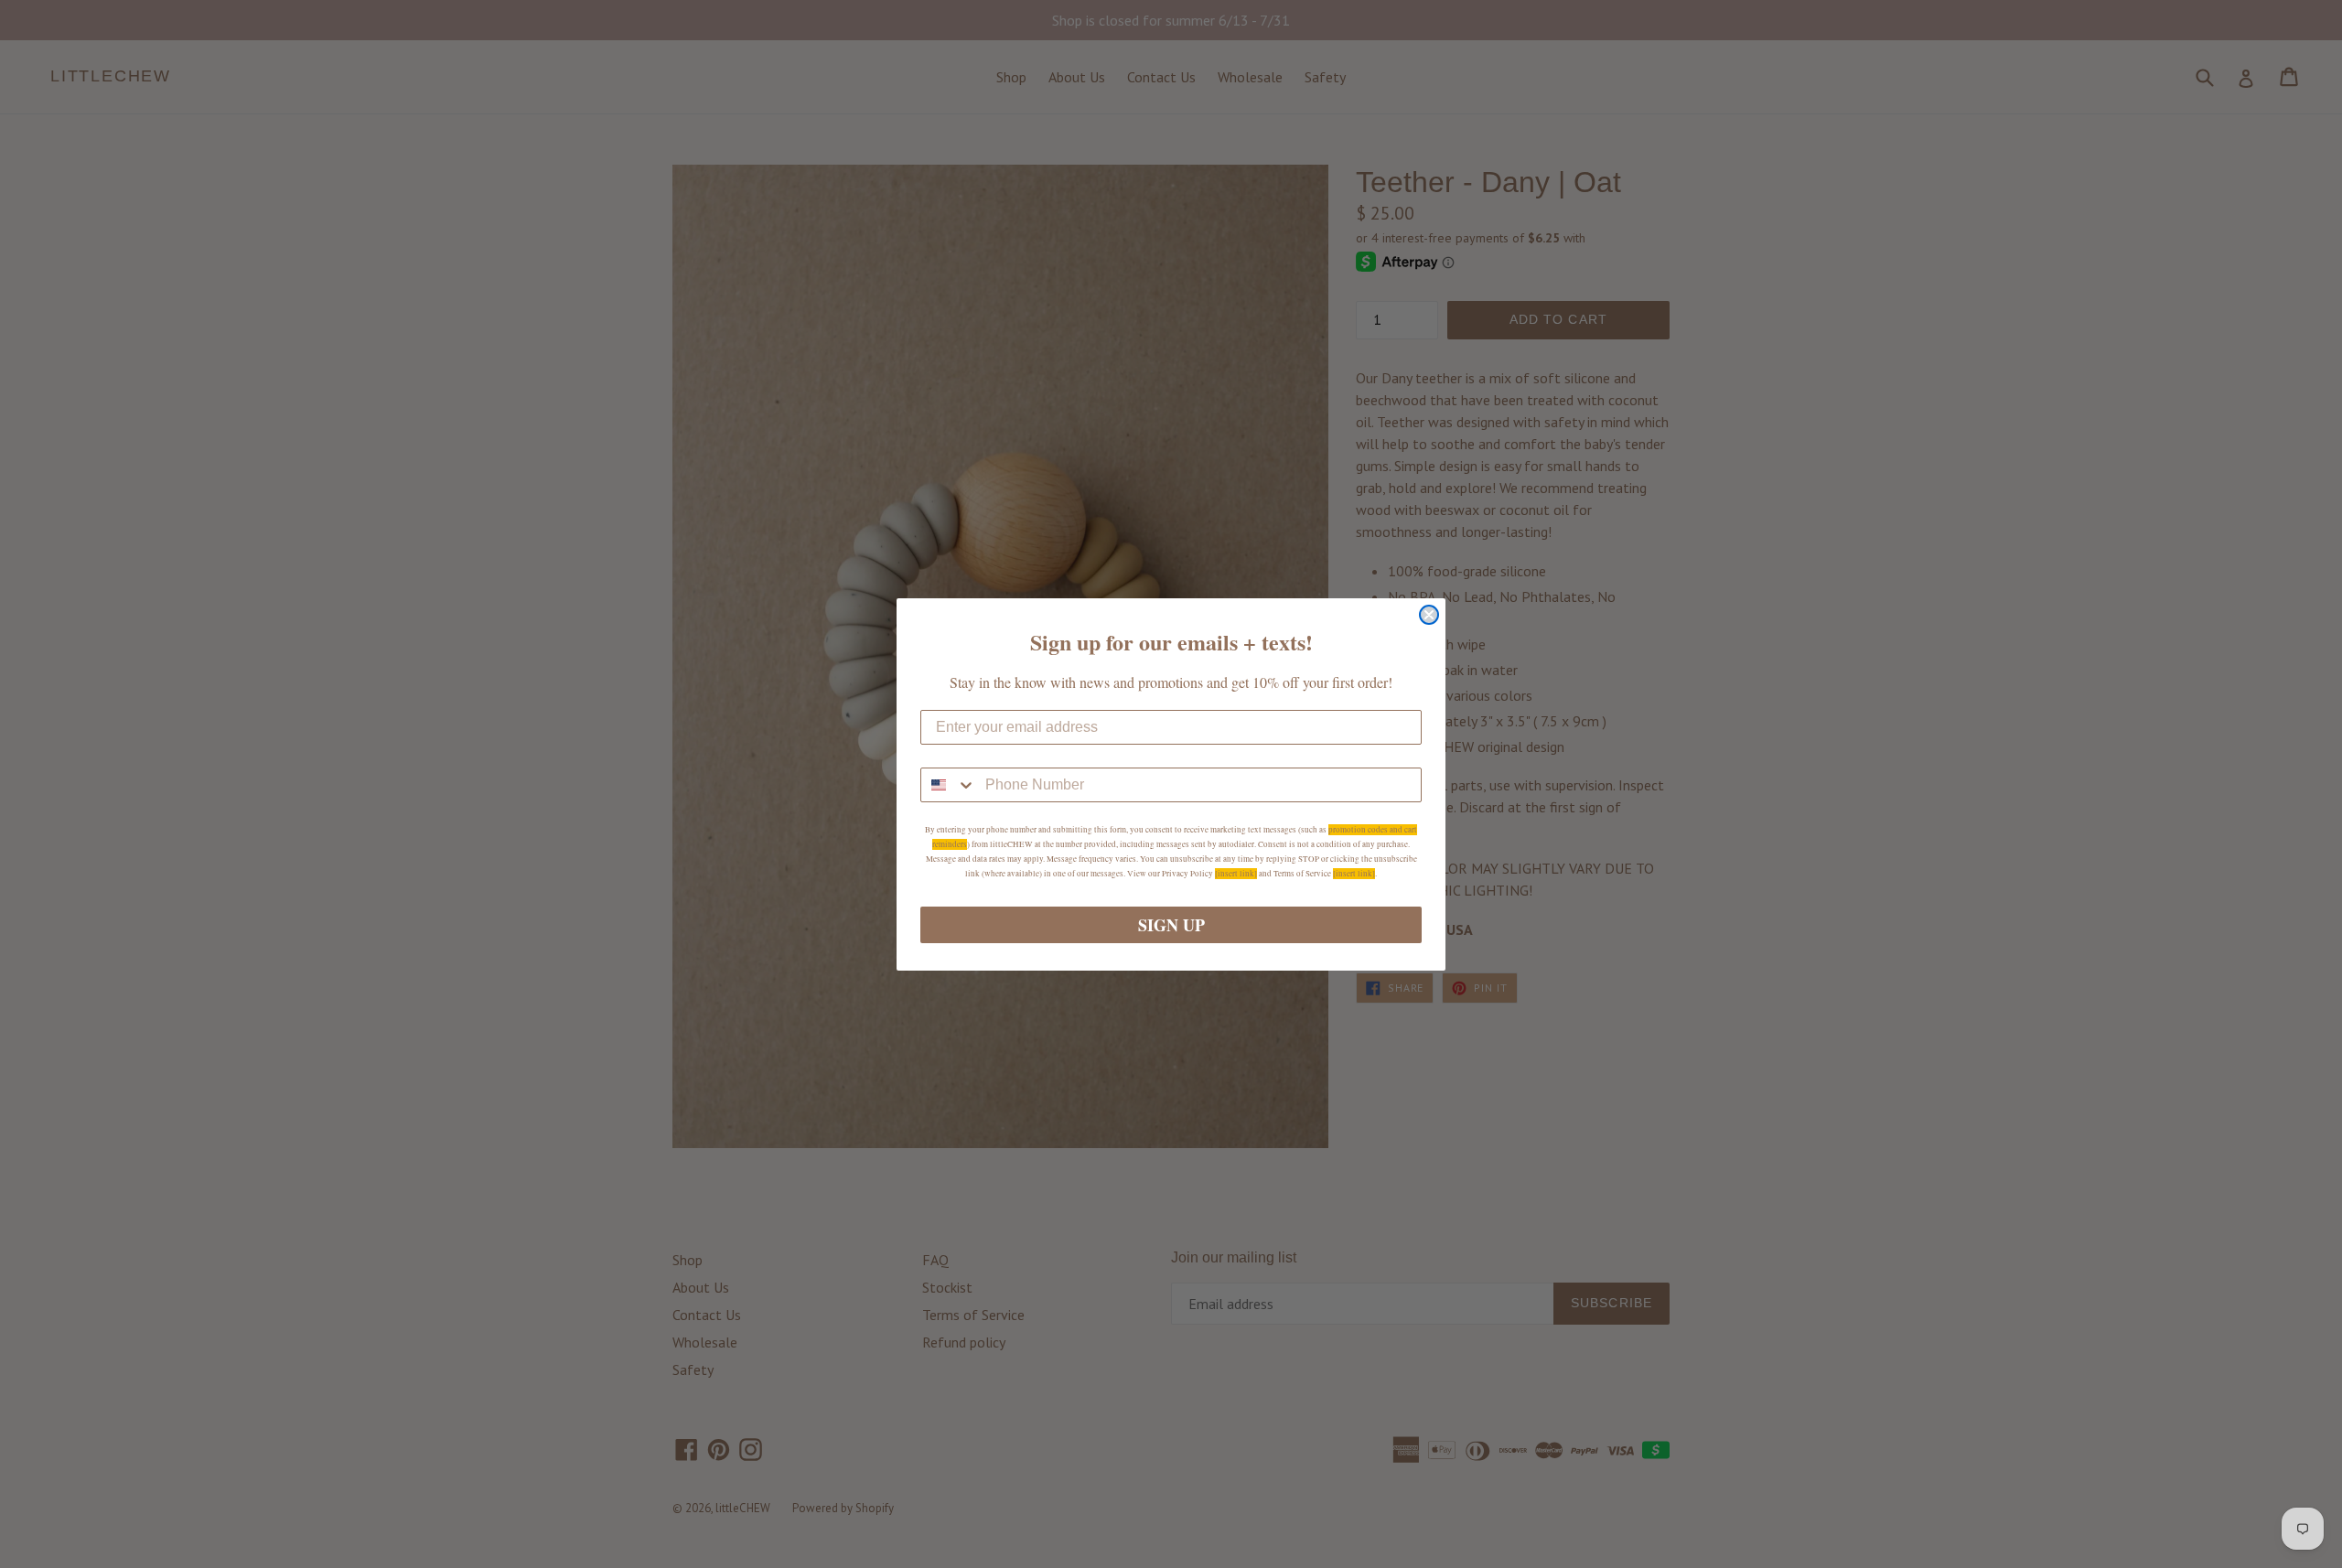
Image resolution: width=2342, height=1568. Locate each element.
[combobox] (949, 785)
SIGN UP (1171, 925)
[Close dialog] (1429, 615)
